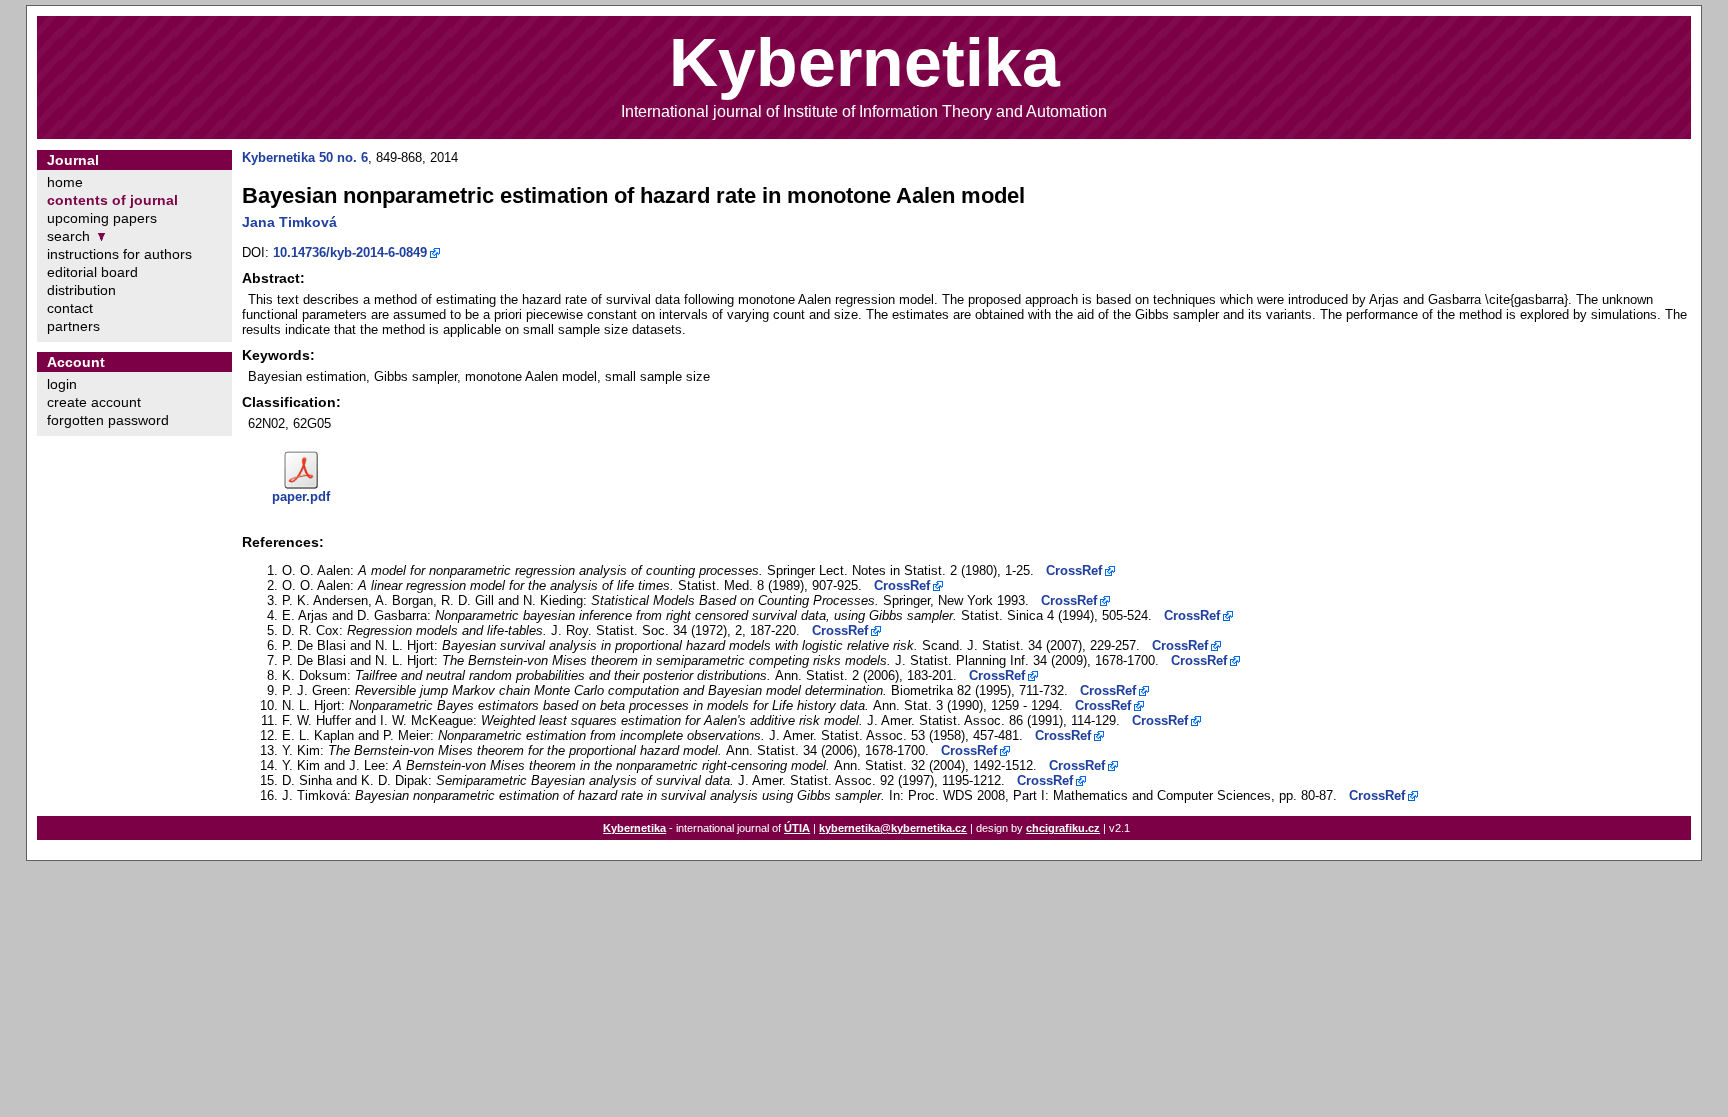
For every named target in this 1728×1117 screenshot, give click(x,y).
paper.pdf (301, 496)
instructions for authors (119, 254)
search (68, 236)
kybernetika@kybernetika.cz (893, 828)
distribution (81, 290)
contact (70, 308)
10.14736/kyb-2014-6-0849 (350, 252)
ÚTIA (797, 828)
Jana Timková (289, 222)
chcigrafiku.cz (1063, 828)
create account (94, 402)
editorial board (92, 272)
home (65, 182)
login (62, 384)
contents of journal (112, 200)
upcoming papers (102, 218)
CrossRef (1074, 570)
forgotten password (108, 420)
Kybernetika (634, 828)
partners (73, 326)
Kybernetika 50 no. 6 (305, 157)
